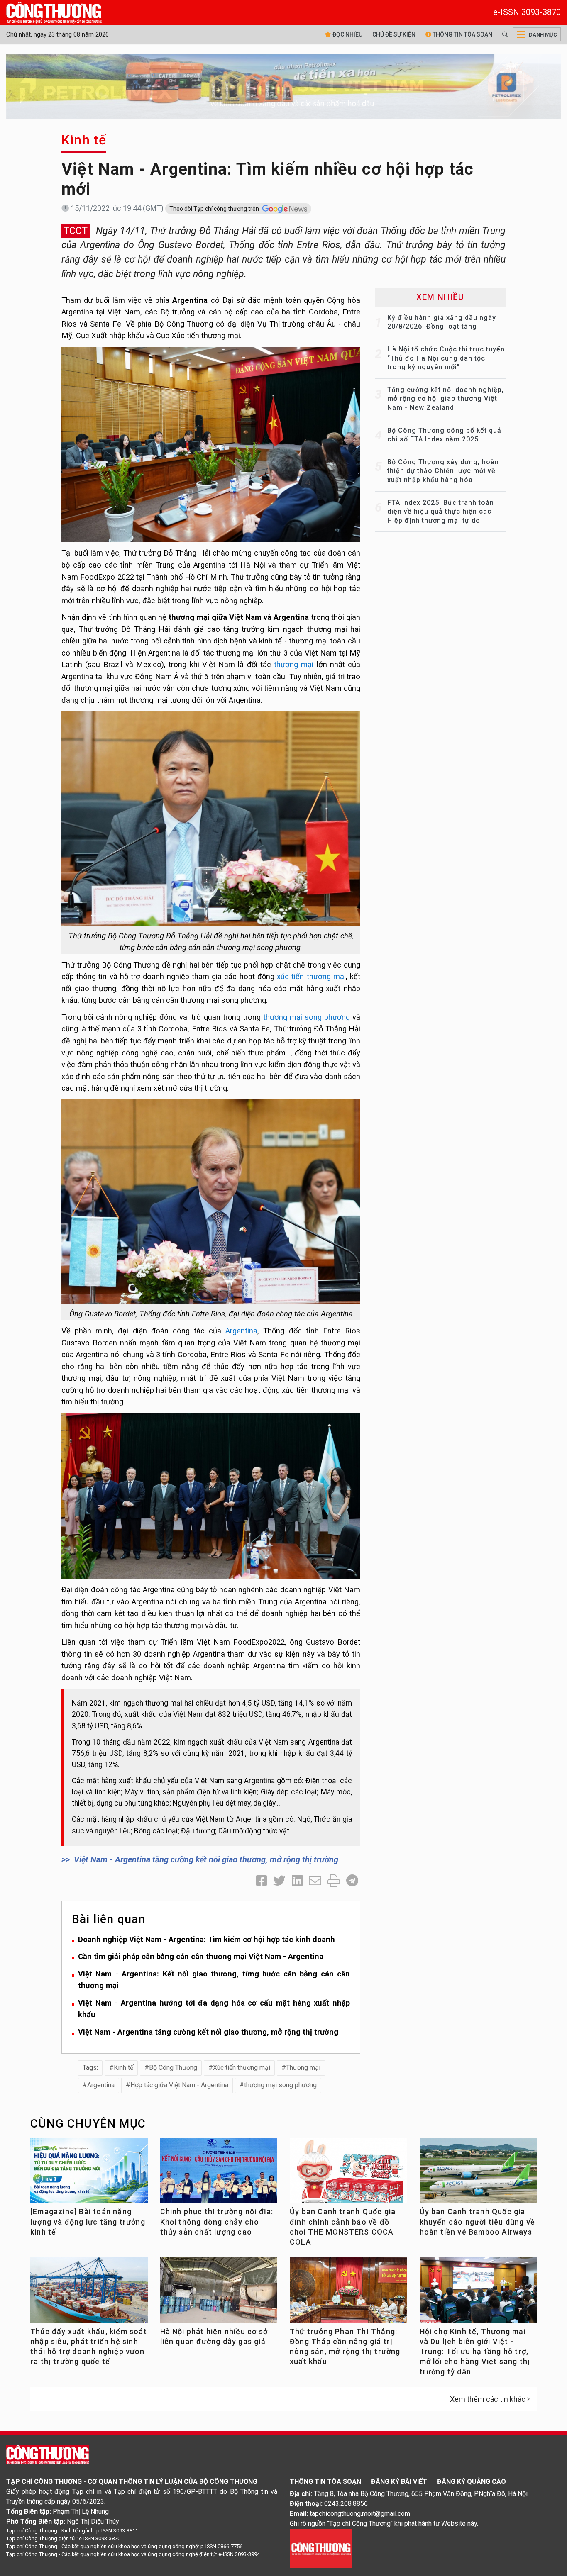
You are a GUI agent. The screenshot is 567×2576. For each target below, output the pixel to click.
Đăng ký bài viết (399, 2482)
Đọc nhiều (347, 34)
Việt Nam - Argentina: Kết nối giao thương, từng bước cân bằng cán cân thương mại (214, 1980)
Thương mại (303, 2068)
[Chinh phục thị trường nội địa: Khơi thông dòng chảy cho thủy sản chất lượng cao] (219, 2174)
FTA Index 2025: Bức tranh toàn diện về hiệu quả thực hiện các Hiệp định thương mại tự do (441, 512)
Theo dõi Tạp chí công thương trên (215, 209)
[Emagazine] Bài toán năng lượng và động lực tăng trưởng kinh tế (88, 2222)
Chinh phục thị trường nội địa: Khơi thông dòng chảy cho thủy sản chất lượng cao (217, 2222)
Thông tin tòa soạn (462, 34)
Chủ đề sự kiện (394, 34)
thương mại (294, 664)
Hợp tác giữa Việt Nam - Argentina (179, 2085)
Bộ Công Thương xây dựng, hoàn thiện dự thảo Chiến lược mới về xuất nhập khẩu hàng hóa (443, 471)
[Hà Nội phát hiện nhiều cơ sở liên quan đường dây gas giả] (219, 2294)
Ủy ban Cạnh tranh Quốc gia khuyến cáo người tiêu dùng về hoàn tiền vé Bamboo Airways (478, 2222)
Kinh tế (84, 140)
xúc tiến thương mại (311, 976)
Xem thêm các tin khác (488, 2399)
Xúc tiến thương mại (242, 2068)
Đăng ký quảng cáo (472, 2482)
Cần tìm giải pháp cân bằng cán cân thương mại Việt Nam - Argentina (201, 1956)
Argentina (241, 1331)
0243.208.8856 (346, 2504)
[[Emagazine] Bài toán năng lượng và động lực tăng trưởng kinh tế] (89, 2174)
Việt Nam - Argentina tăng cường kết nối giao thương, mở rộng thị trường (206, 1859)
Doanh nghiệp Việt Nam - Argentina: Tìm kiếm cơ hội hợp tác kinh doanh (207, 1939)
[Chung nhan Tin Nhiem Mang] (321, 2548)
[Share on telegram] (352, 1881)
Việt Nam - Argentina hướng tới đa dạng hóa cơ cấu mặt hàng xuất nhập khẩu (214, 2009)
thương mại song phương (307, 1017)
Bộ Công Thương (173, 2068)
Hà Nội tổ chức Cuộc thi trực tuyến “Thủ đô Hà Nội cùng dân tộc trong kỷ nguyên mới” (446, 358)
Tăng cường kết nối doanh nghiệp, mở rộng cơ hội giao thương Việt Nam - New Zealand (446, 399)
